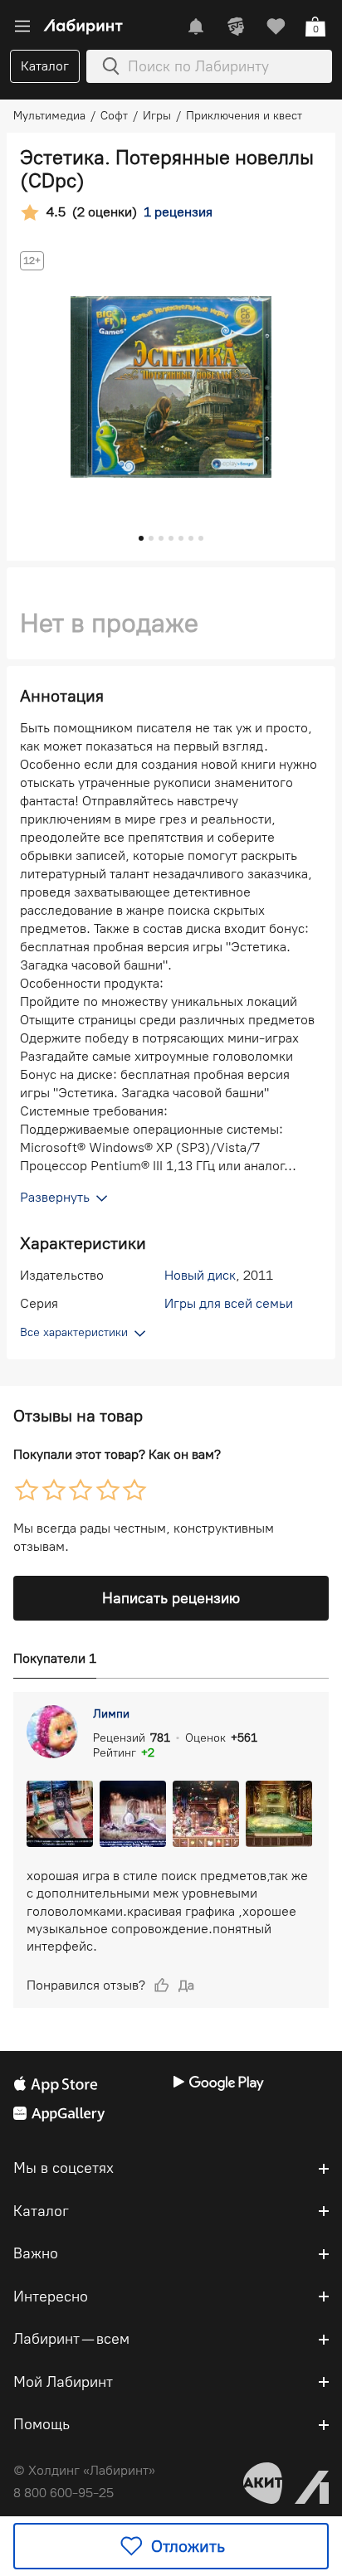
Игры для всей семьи (229, 1303)
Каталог (45, 66)
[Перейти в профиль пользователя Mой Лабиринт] (236, 27)
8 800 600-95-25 (64, 2493)
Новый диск (200, 1275)
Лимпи (111, 1714)
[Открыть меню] (22, 27)
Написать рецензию (171, 1598)
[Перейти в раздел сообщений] (196, 27)
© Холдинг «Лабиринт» (84, 2470)
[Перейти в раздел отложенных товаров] (276, 27)
